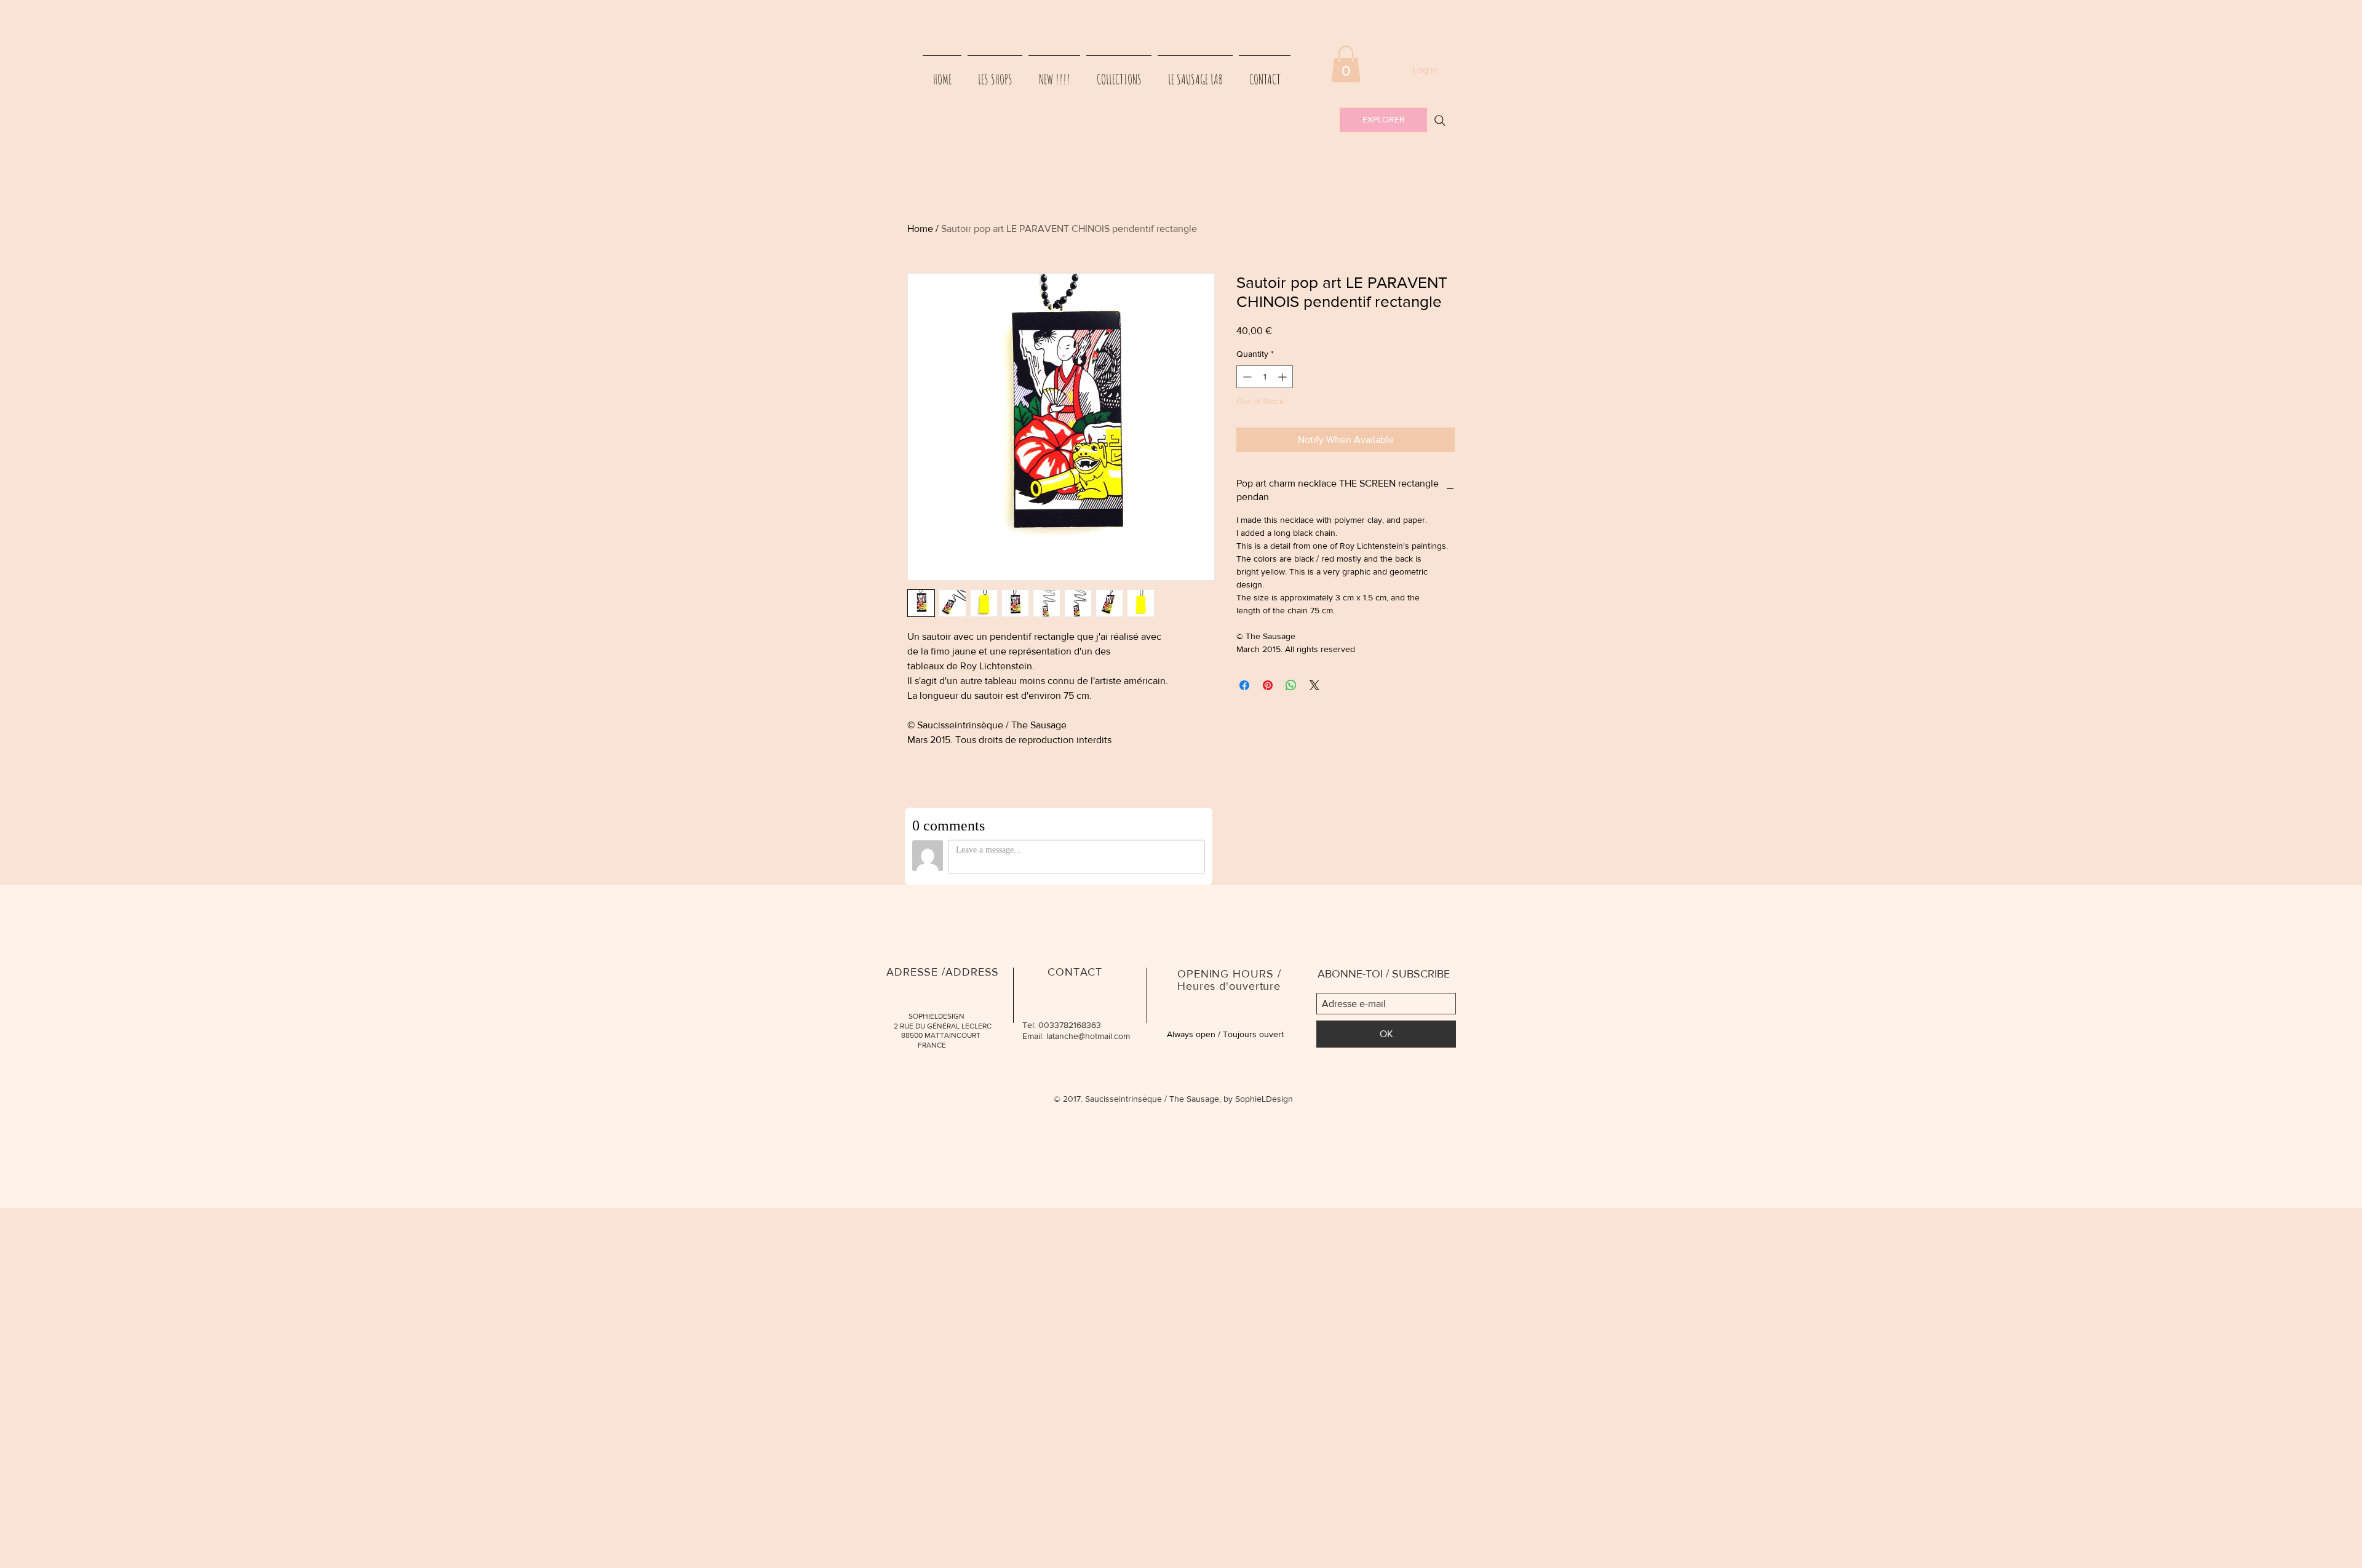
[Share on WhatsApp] (1291, 685)
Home (920, 229)
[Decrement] (1246, 377)
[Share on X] (1314, 685)
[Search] (1440, 121)
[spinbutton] (1265, 377)
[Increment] (1283, 377)
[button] (1346, 64)
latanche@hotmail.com (1088, 1036)
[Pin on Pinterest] (1268, 685)
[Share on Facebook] (1244, 685)
